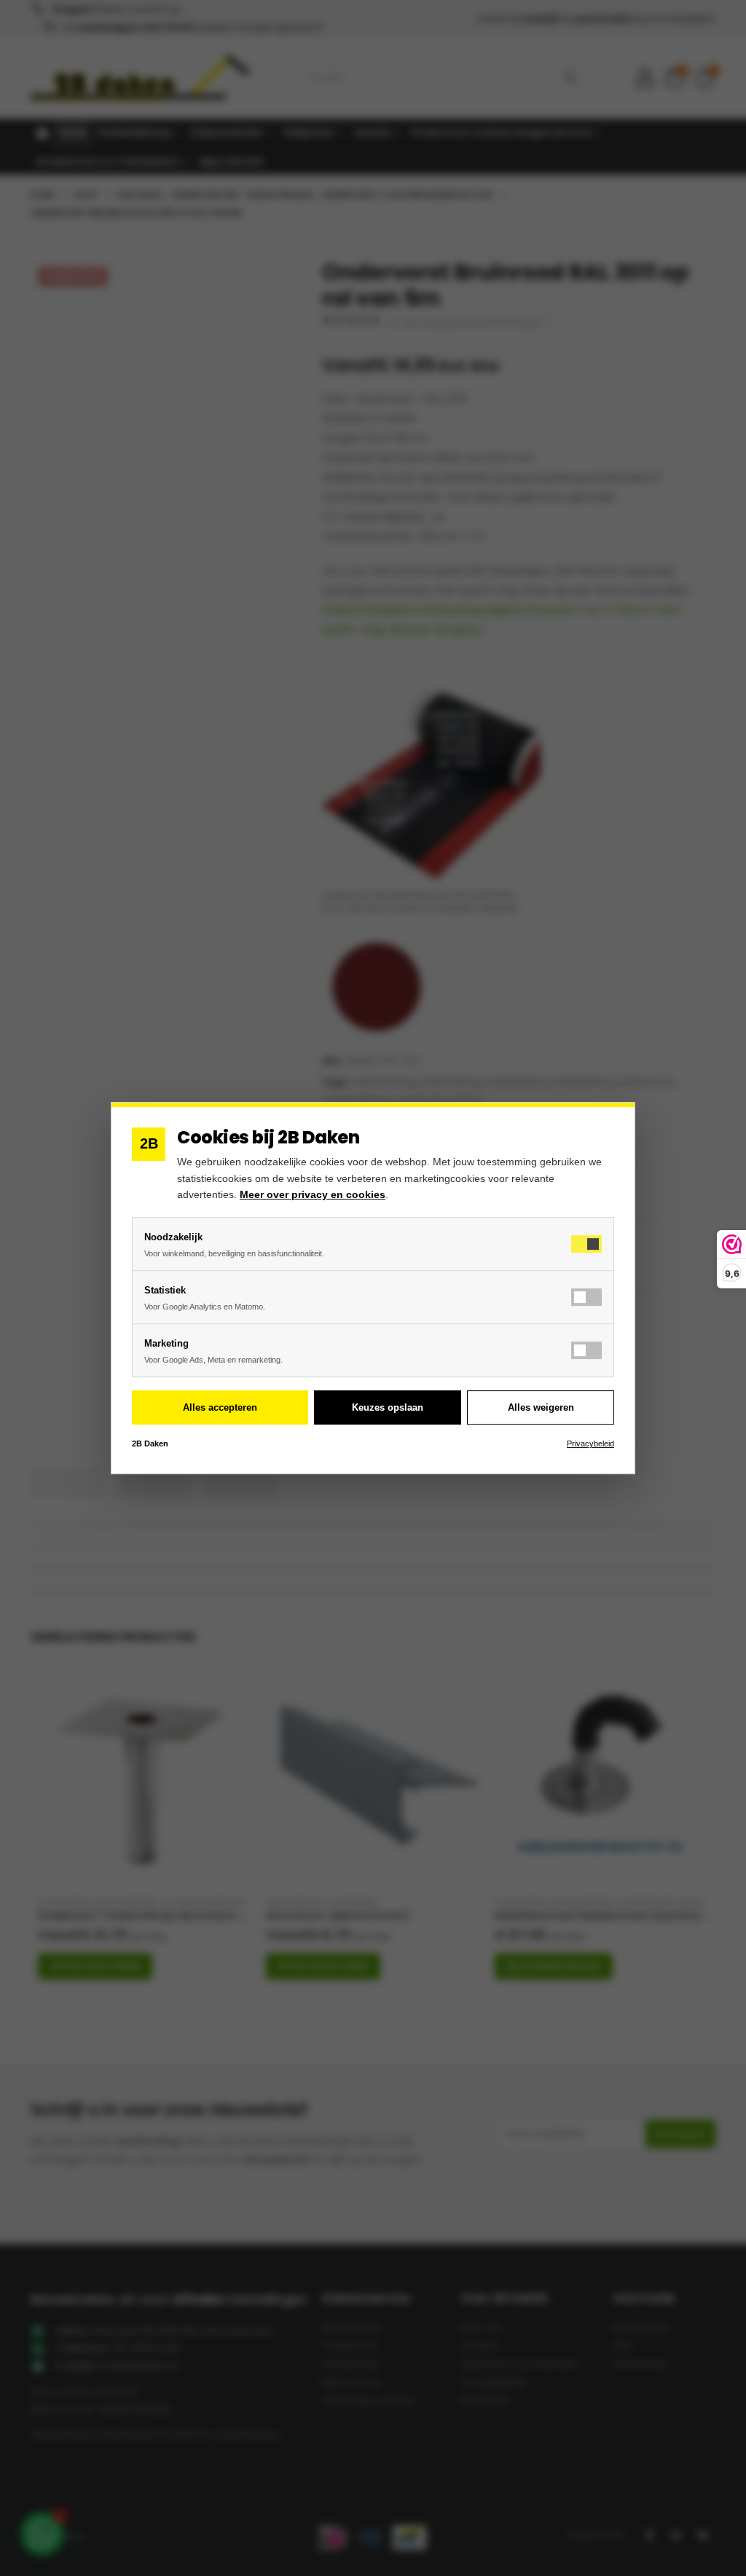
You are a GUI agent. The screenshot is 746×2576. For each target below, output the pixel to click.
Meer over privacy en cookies (313, 1194)
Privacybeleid (590, 1443)
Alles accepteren (220, 1407)
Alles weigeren (541, 1407)
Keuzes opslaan (388, 1407)
